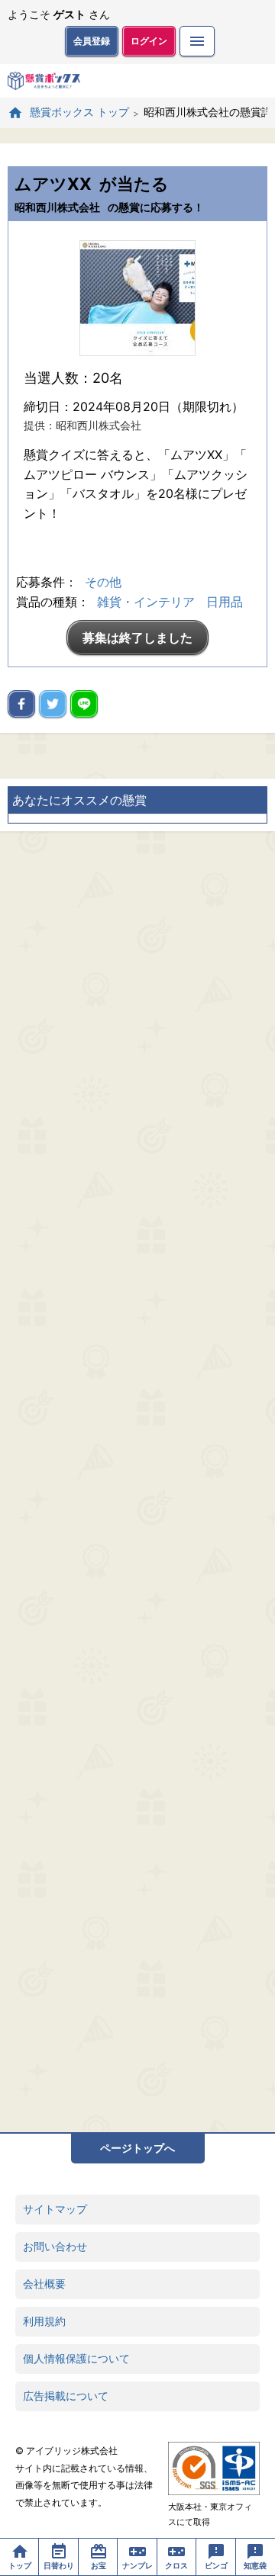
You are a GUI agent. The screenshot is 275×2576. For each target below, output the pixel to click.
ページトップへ (137, 2148)
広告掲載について (66, 2396)
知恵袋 (255, 2565)
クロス (176, 2565)
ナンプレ (137, 2565)
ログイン (149, 41)
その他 (103, 582)
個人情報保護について (76, 2358)
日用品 (225, 602)
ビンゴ (216, 2565)
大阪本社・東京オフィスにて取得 (210, 2514)
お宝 (99, 2565)
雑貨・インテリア (146, 602)
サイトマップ (55, 2209)
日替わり (59, 2565)
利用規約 (44, 2321)
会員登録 (92, 41)
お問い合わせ (55, 2246)
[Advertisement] (137, 1482)
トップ (20, 2565)
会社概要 (44, 2284)
